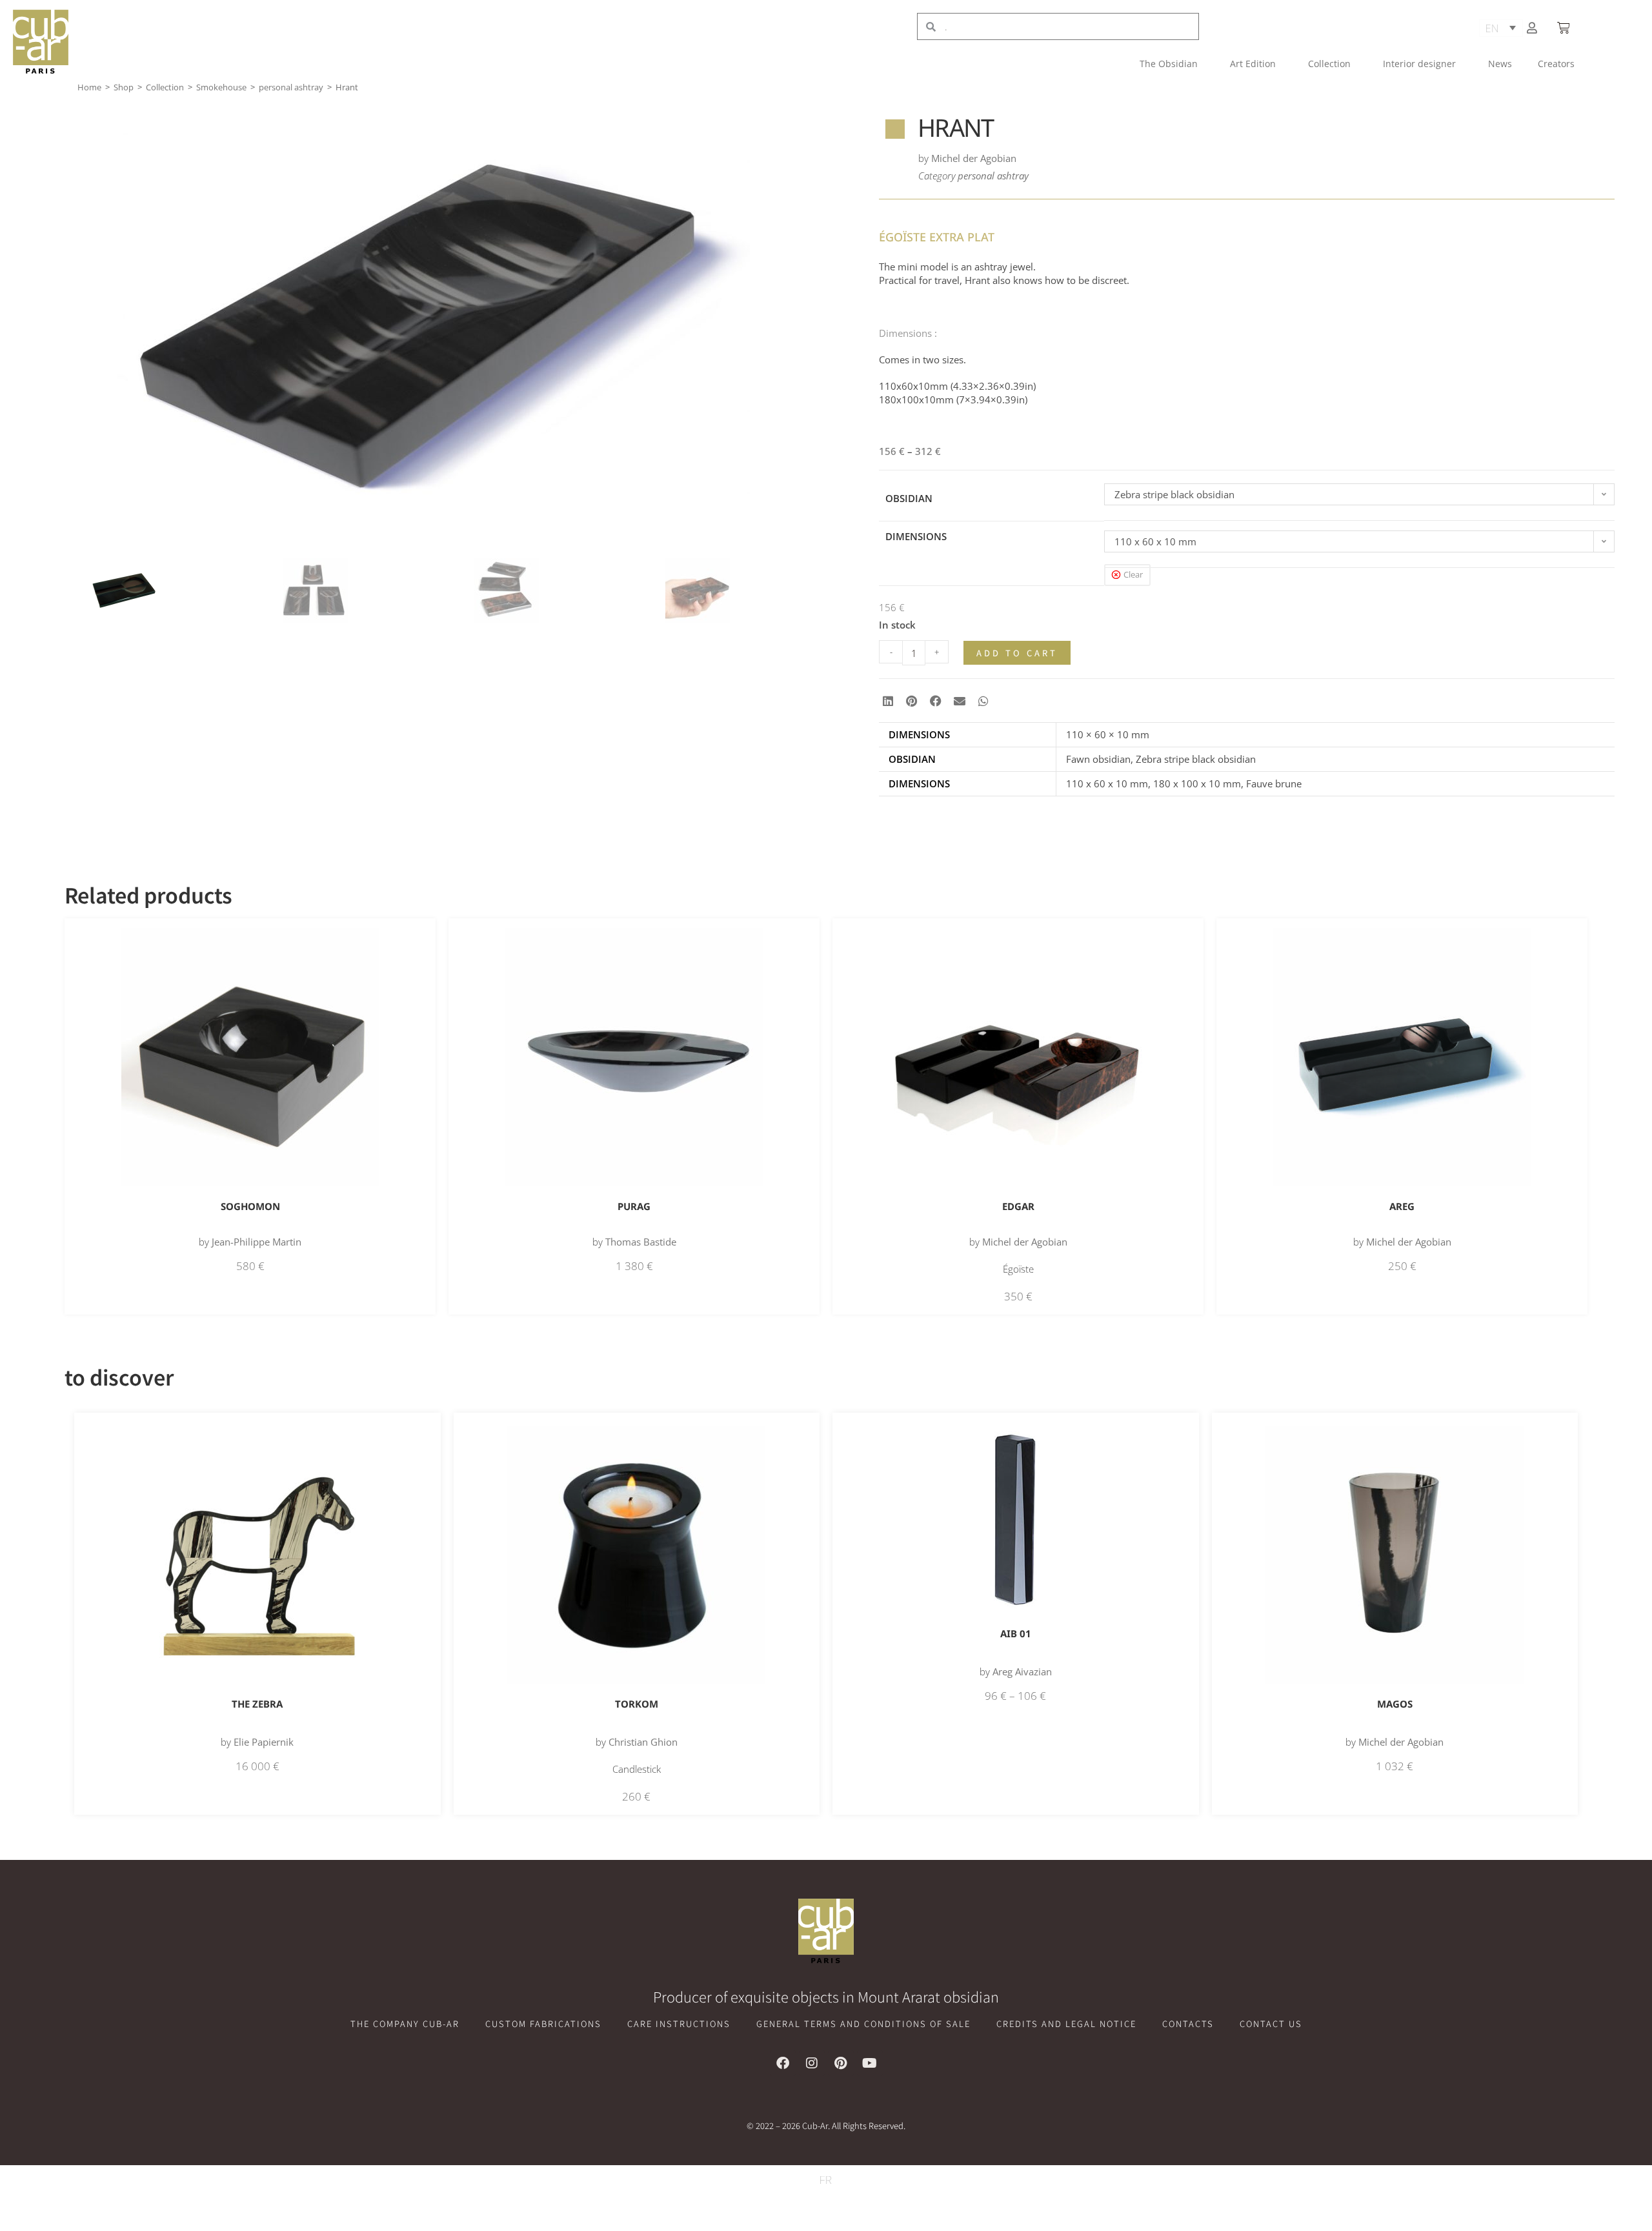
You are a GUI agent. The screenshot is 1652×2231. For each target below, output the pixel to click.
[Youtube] (870, 2063)
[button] (888, 701)
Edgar (1018, 1206)
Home (89, 87)
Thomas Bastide (641, 1242)
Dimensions (916, 536)
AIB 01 (1016, 1633)
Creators (1556, 64)
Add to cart (1017, 653)
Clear (1133, 574)
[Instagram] (812, 2063)
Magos (1395, 1704)
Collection (1329, 64)
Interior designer (1419, 64)
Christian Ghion (643, 1742)
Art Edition (1253, 64)
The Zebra (257, 1704)
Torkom (637, 1704)
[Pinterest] (841, 2063)
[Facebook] (783, 2063)
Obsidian (909, 498)
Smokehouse (221, 87)
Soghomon (250, 1206)
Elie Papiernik (264, 1742)
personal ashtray (291, 87)
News (1500, 64)
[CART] (1565, 28)
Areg (1402, 1206)
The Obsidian (1169, 64)
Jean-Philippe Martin (257, 1242)
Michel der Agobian (974, 158)
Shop (124, 87)
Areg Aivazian (1022, 1671)
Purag (634, 1206)
